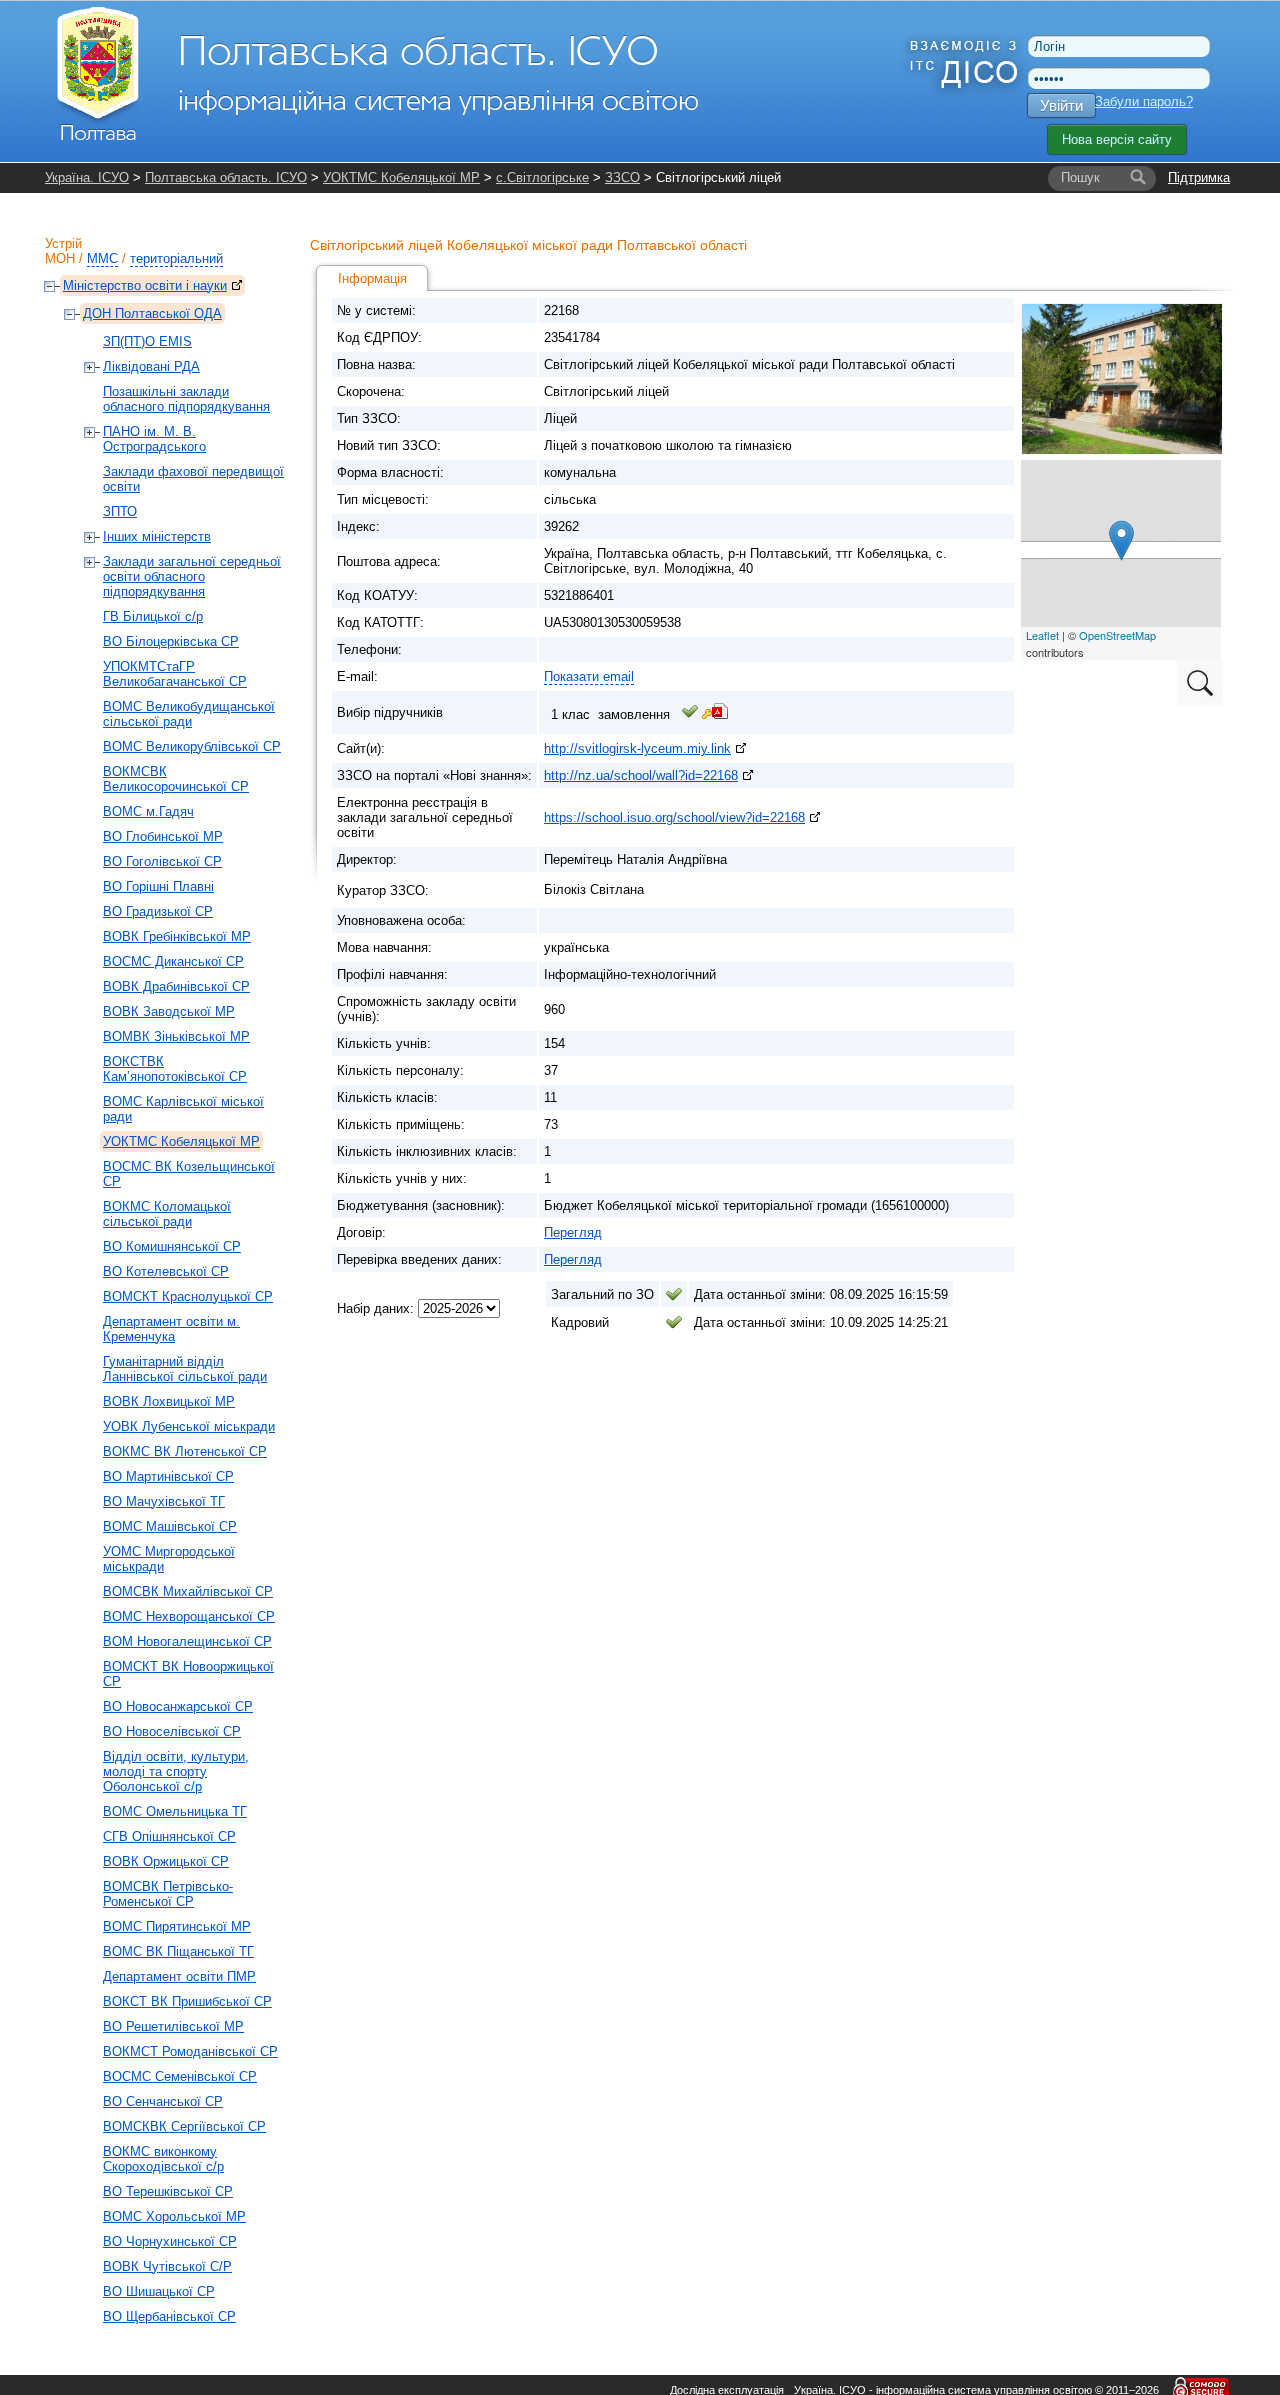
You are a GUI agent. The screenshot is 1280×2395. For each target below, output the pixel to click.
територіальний (176, 258)
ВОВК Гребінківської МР (177, 936)
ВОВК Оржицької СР (166, 1861)
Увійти (1061, 105)
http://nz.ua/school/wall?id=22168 (641, 775)
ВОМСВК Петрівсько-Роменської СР (168, 1894)
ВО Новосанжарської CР (178, 1706)
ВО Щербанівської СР (169, 2316)
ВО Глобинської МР (163, 836)
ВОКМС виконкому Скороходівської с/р (163, 2159)
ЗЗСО (622, 177)
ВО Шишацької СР (159, 2291)
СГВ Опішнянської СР (169, 1836)
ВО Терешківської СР (168, 2191)
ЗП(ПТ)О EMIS (147, 341)
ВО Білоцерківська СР (171, 641)
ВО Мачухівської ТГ (164, 1501)
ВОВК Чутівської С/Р (167, 2266)
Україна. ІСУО (87, 177)
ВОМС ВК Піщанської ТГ (178, 1951)
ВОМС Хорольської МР (174, 2216)
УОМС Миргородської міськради (169, 1559)
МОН (60, 258)
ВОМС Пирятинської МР (177, 1926)
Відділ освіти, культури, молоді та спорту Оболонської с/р (176, 1771)
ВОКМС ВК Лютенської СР (185, 1451)
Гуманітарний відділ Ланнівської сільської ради (185, 1369)
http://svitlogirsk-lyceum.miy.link (637, 748)
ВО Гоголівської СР (162, 861)
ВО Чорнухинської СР (170, 2241)
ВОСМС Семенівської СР (180, 2076)
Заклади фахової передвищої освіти (193, 479)
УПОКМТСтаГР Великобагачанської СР (175, 674)
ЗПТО (120, 511)
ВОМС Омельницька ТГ (175, 1811)
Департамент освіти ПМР (179, 1976)
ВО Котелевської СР (166, 1271)
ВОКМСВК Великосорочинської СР (176, 779)
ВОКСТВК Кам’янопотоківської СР (175, 1069)
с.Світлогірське (542, 177)
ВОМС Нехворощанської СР (189, 1616)
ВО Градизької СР (158, 911)
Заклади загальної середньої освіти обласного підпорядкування (192, 576)
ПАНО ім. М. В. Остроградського (154, 439)
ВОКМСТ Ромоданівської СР (190, 2051)
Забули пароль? (1144, 101)
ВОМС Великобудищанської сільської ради (189, 714)
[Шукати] (1138, 178)
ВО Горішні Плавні (158, 886)
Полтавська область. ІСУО (226, 177)
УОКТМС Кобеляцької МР (401, 177)
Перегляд (573, 1232)
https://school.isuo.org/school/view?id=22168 (674, 817)
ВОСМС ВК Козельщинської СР (189, 1174)
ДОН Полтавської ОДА (152, 313)
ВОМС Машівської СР (170, 1526)
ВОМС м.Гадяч (148, 811)
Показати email (589, 676)
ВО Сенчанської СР (163, 2101)
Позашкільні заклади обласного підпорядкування (186, 399)
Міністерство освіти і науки (145, 285)
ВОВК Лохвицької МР (169, 1401)
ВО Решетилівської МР (173, 2026)
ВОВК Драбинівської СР (176, 986)
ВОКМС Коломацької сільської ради (167, 1214)
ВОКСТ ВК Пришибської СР (187, 2001)
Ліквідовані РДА (151, 366)
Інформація (372, 278)
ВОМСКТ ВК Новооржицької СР (188, 1674)
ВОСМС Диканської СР (173, 961)
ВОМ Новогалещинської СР (187, 1641)
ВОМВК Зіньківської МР (176, 1036)
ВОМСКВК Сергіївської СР (184, 2126)
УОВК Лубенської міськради (189, 1426)
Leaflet (1042, 635)
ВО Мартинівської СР (168, 1476)
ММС (102, 258)
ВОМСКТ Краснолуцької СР (188, 1296)
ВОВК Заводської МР (169, 1011)
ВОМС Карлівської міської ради (183, 1109)
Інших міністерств (157, 536)
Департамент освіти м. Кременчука (171, 1329)
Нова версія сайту (1117, 139)
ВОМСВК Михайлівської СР (188, 1591)
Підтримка (1199, 177)
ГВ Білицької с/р (153, 616)
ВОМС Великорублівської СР (192, 746)
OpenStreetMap (1117, 635)
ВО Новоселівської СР (172, 1731)
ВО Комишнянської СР (172, 1246)
